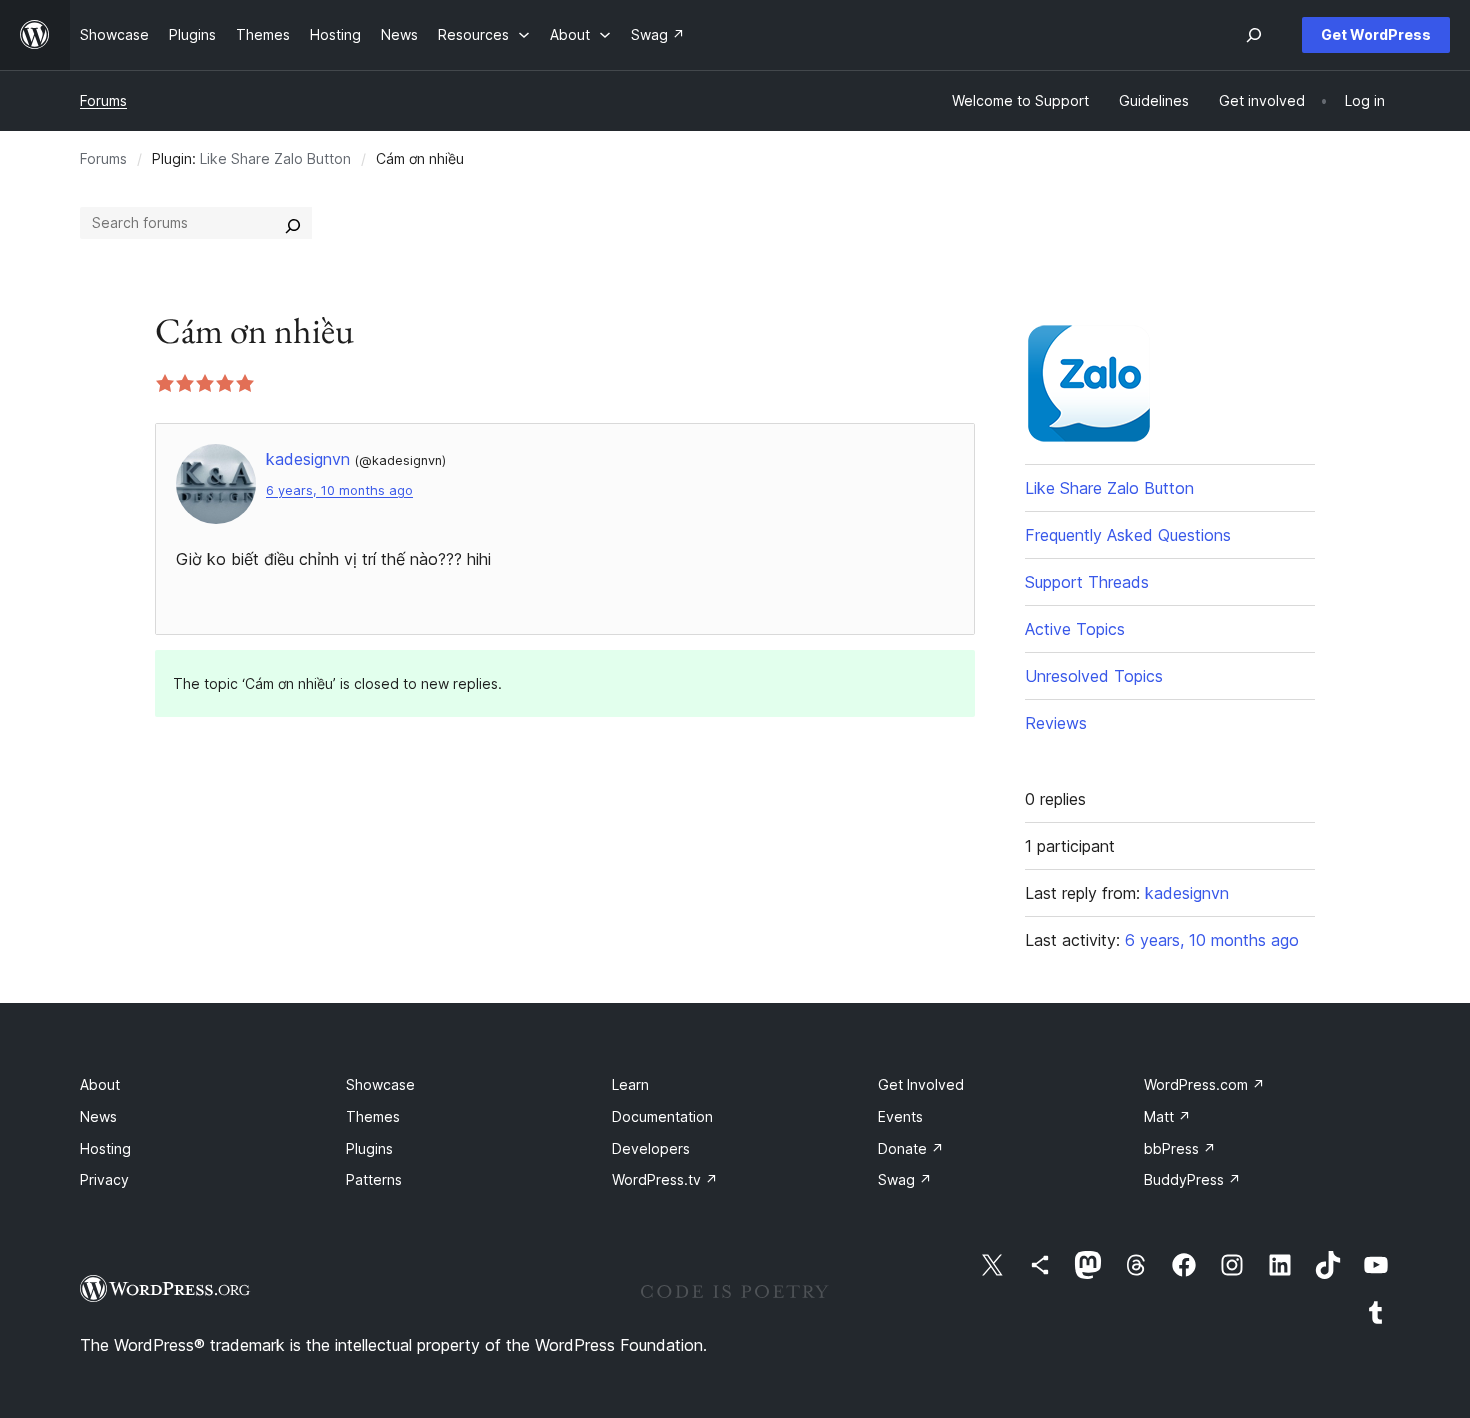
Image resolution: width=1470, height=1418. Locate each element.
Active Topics (1075, 629)
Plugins (369, 1148)
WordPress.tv (665, 1179)
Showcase (380, 1084)
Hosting (105, 1148)
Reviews (1056, 723)
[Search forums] (293, 223)
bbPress (1180, 1148)
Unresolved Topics (1094, 676)
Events (900, 1116)
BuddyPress (1192, 1179)
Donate (911, 1148)
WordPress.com (1204, 1084)
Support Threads (1087, 582)
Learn (630, 1084)
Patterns (374, 1179)
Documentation (662, 1116)
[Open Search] (1254, 35)
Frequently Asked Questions (1128, 535)
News (98, 1116)
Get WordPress (1376, 34)
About (100, 1084)
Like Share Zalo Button (275, 158)
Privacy (104, 1179)
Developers (651, 1148)
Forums (103, 100)
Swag (905, 1179)
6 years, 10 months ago (339, 490)
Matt (1167, 1116)
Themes (373, 1116)
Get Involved (921, 1084)
